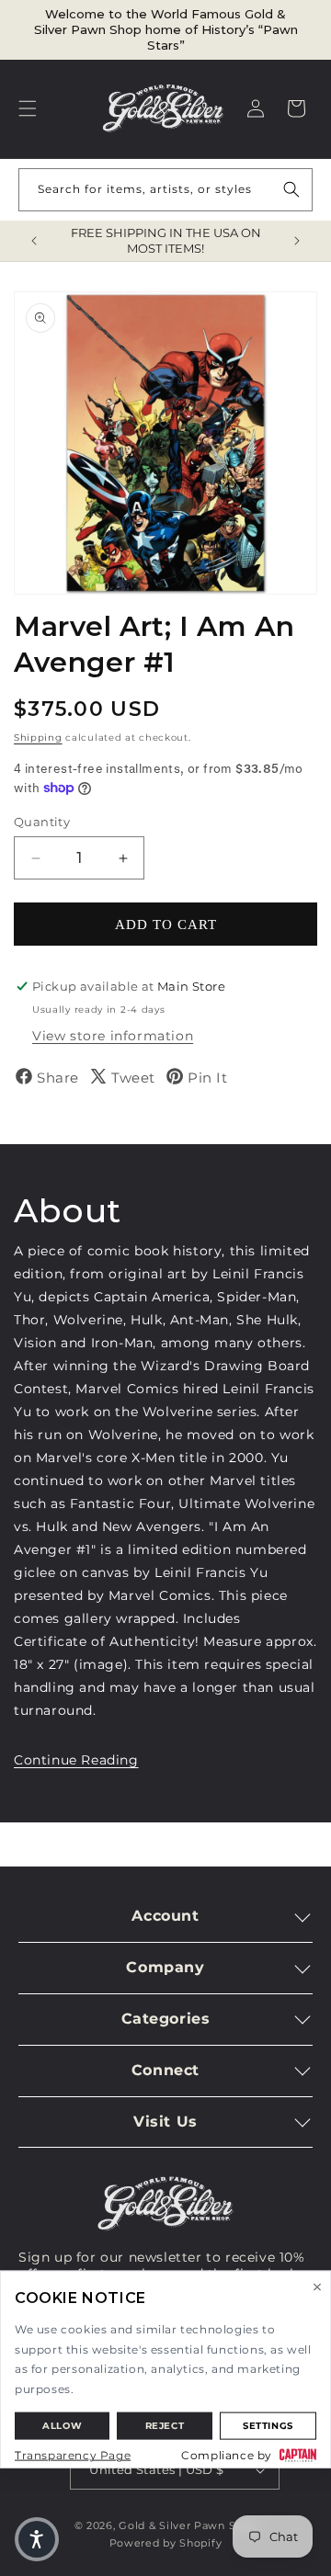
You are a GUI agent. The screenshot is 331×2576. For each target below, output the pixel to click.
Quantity (42, 822)
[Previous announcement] (34, 241)
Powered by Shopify (166, 2543)
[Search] (291, 189)
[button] (28, 108)
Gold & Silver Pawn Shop (188, 2525)
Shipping (38, 738)
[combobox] (165, 190)
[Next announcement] (297, 241)
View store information (113, 1036)
